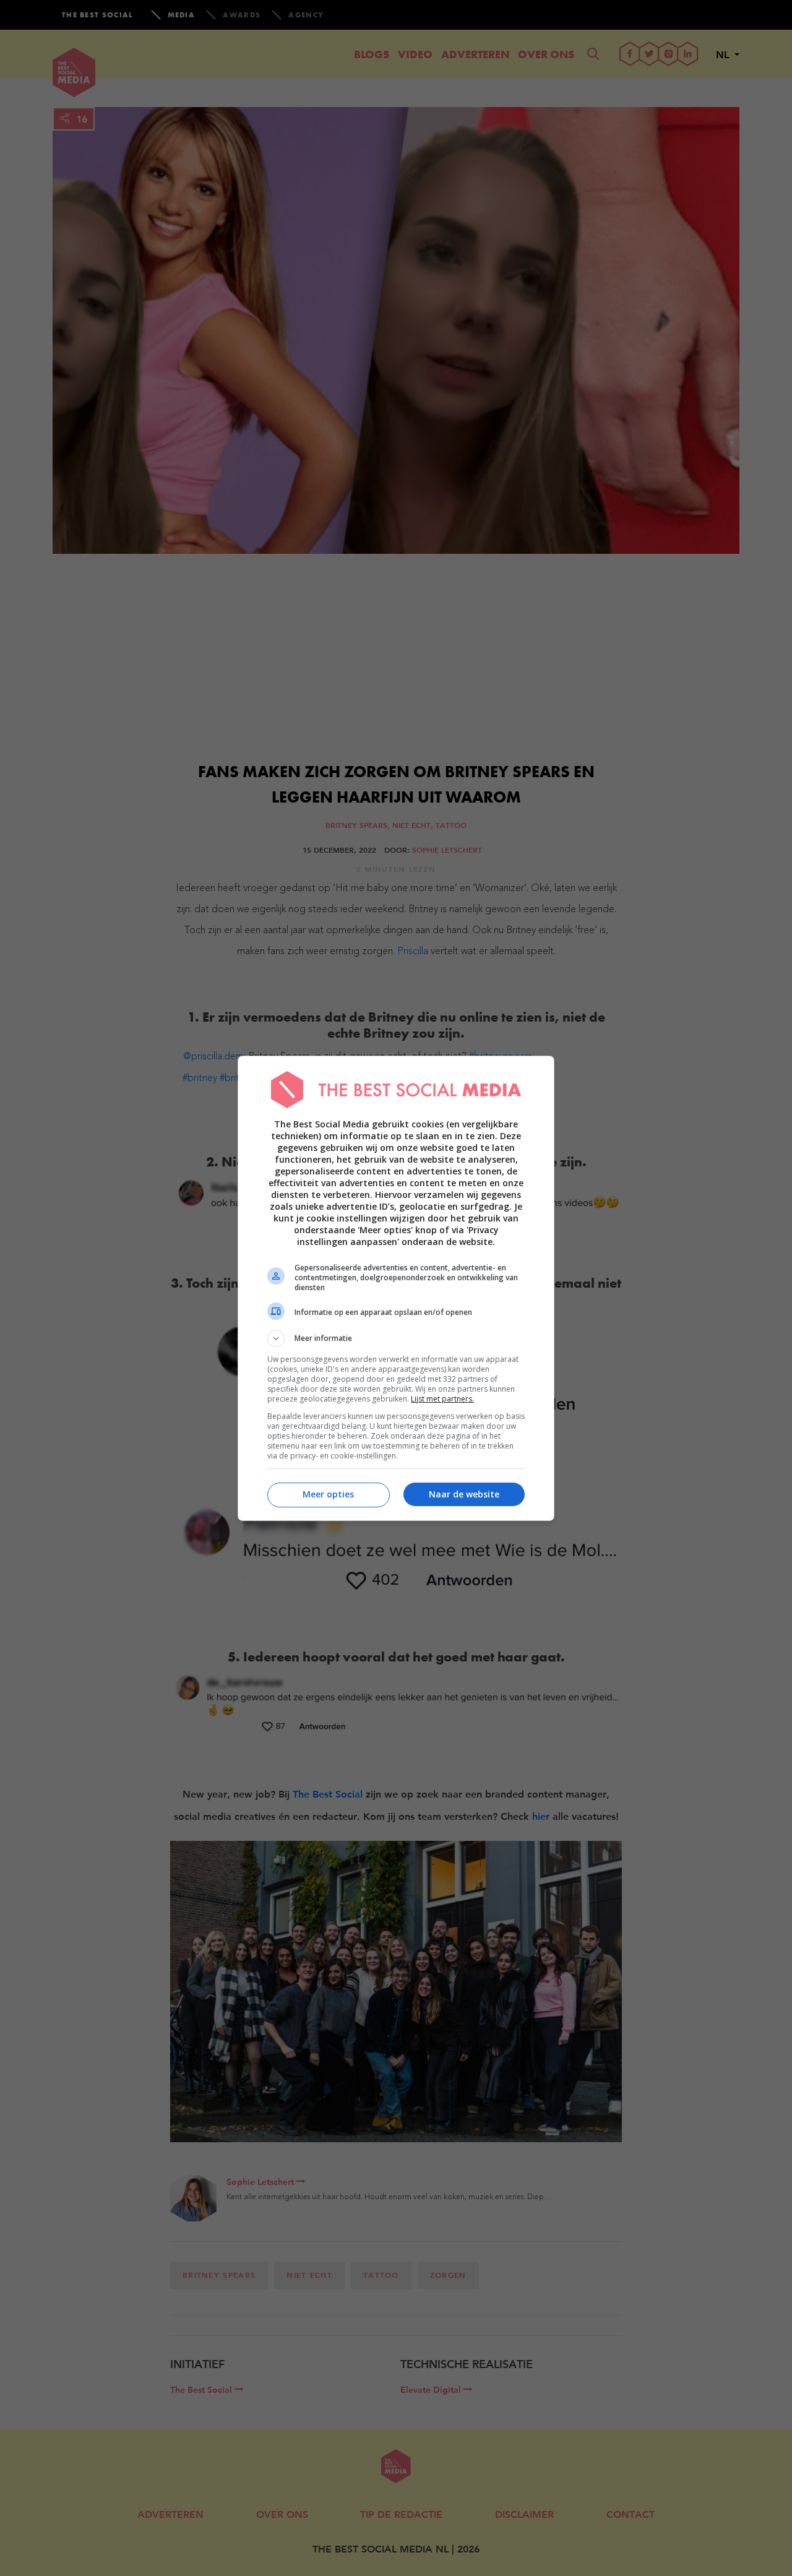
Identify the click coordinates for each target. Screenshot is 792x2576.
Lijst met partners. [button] (442, 1399)
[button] (396, 1338)
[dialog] (396, 1288)
